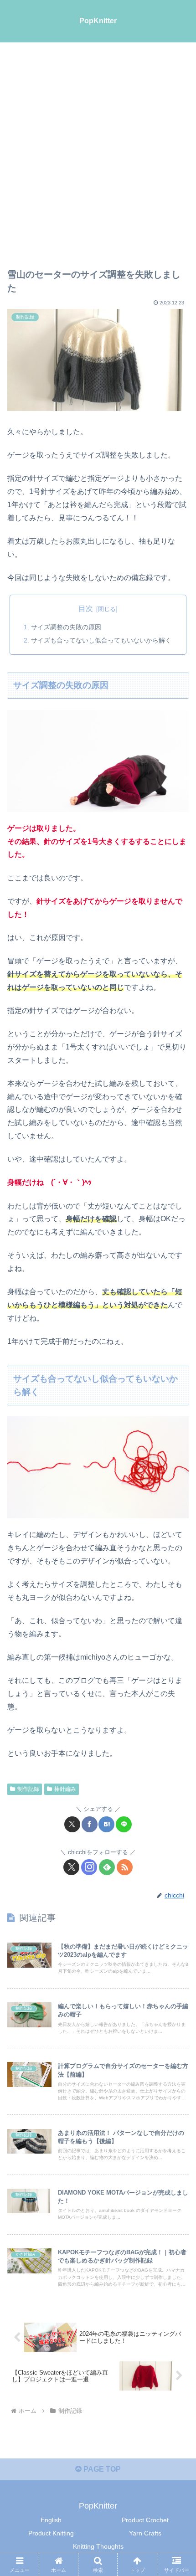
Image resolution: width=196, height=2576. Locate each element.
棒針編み (65, 1789)
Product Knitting (51, 2533)
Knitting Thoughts (98, 2546)
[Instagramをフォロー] (89, 1867)
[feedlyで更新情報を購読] (107, 1867)
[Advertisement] (98, 145)
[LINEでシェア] (124, 1824)
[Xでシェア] (72, 1824)
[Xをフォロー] (71, 1867)
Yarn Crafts (145, 2533)
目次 (86, 609)
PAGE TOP (101, 2469)
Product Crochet (145, 2520)
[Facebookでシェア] (90, 1824)
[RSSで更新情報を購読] (125, 1867)
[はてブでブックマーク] (106, 1824)
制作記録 (28, 1789)
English (51, 2520)
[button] (177, 1662)
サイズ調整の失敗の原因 (66, 627)
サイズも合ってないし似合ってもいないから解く (101, 640)
